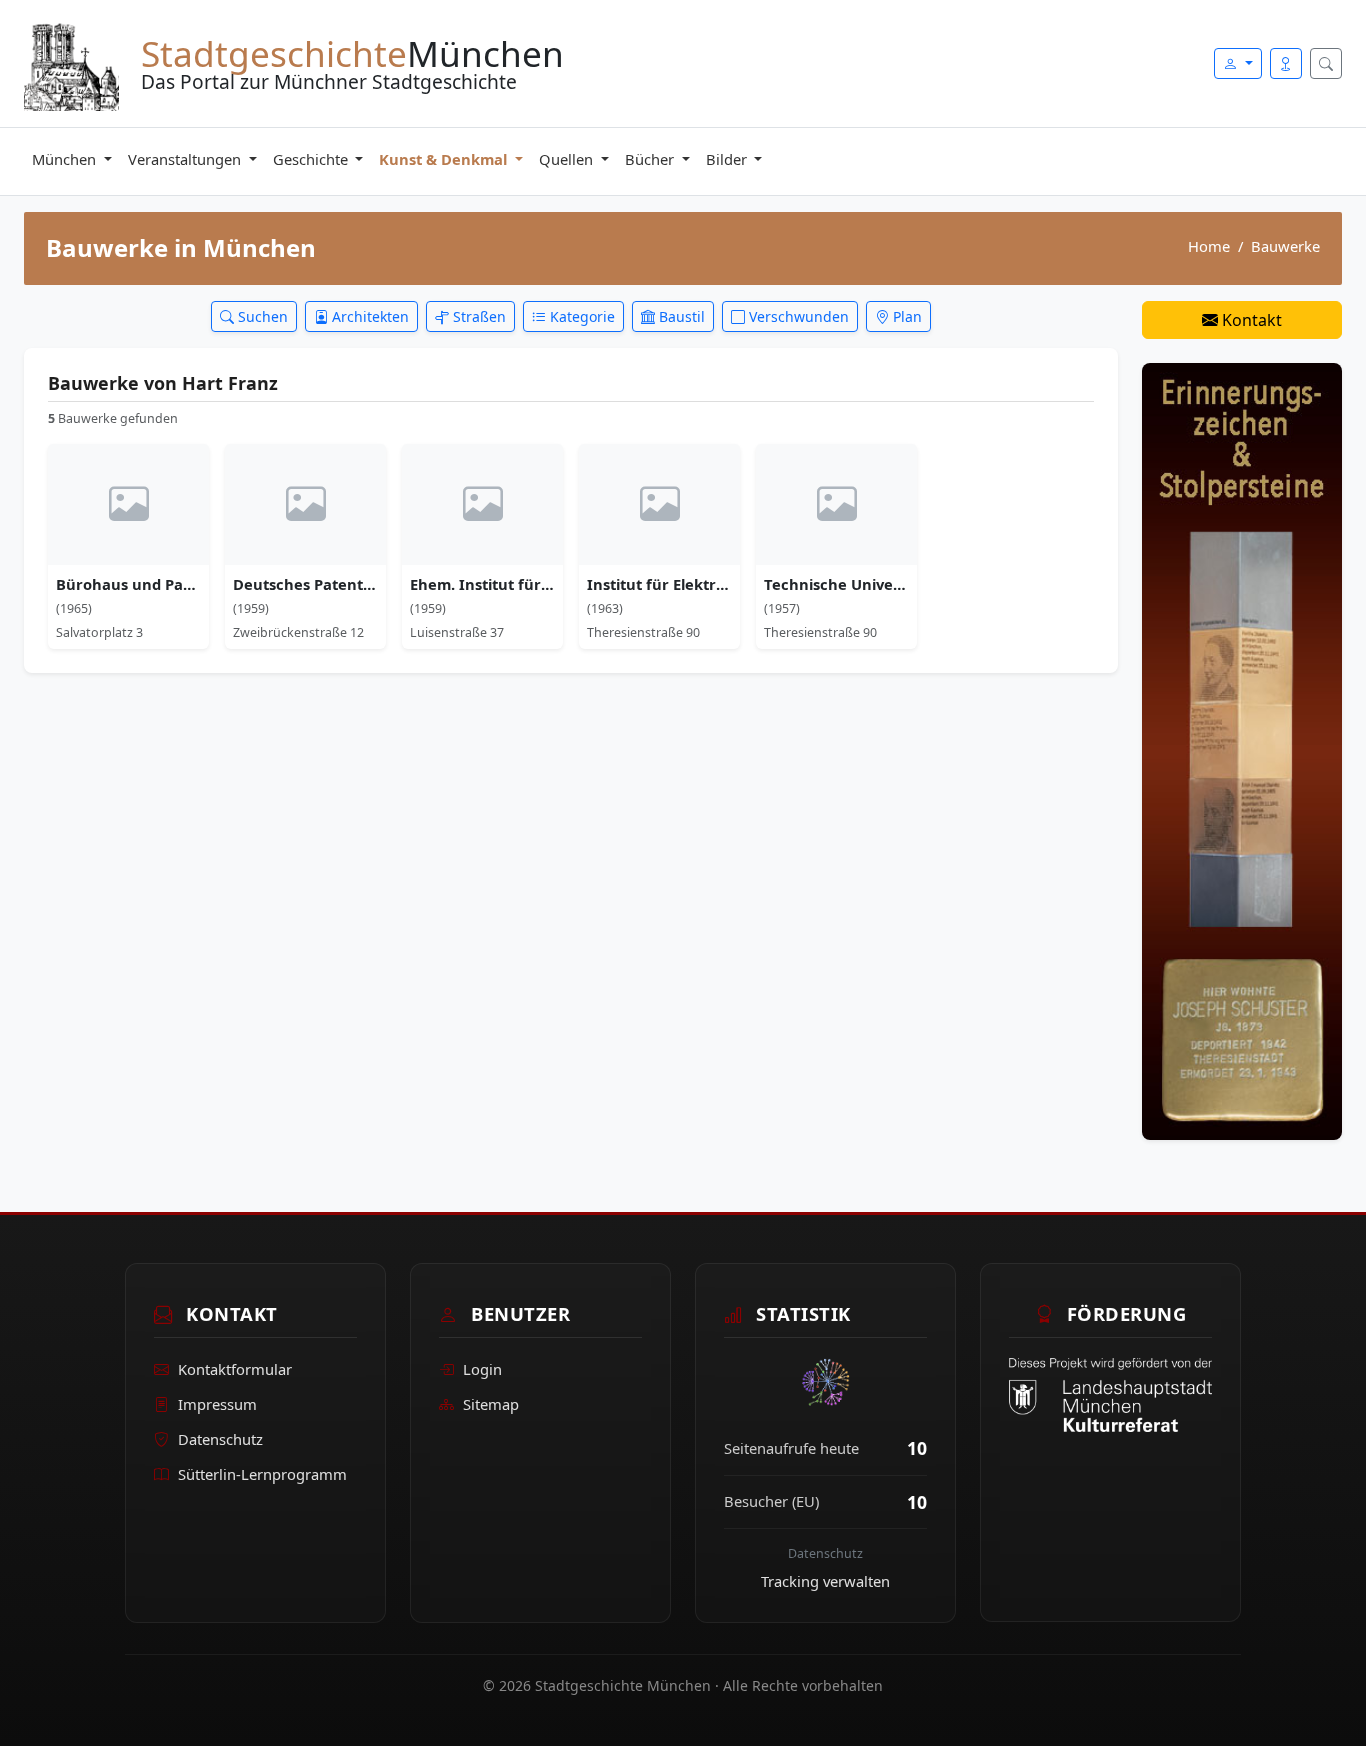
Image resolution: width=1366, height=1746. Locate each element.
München (66, 159)
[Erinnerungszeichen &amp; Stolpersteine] (1242, 750)
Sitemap (491, 1404)
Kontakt (1250, 320)
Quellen (568, 159)
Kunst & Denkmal (445, 159)
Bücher (651, 159)
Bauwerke (1285, 246)
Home (1209, 246)
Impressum (217, 1404)
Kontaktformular (235, 1369)
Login (482, 1369)
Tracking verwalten (825, 1581)
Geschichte (312, 159)
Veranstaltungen (186, 159)
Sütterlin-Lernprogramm (262, 1474)
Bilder (728, 159)
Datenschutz (220, 1439)
